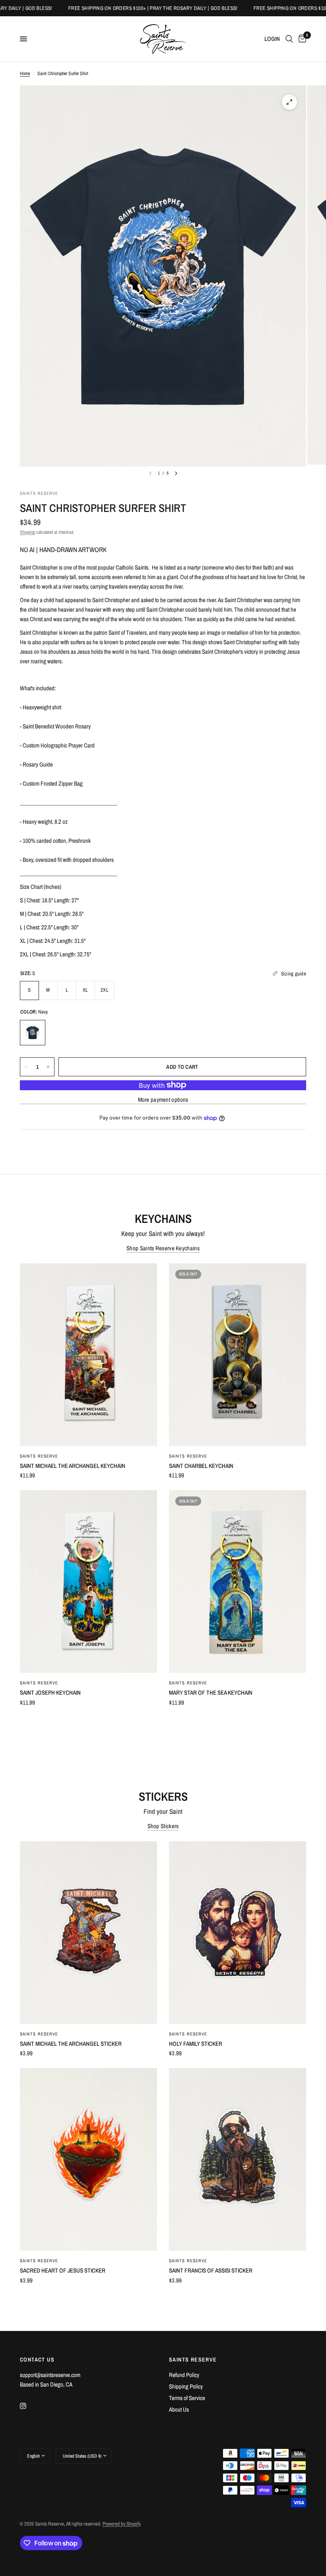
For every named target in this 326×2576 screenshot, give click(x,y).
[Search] (289, 39)
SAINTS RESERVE (193, 2360)
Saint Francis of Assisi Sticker (211, 2270)
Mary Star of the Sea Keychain (211, 1693)
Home (25, 73)
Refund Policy (184, 2375)
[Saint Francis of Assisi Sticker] (238, 2159)
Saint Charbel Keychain (201, 1466)
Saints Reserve (39, 1456)
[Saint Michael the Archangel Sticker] (88, 1933)
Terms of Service (187, 2398)
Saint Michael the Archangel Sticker (71, 2044)
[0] (301, 39)
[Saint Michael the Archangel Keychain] (88, 1355)
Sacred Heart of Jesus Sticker (63, 2270)
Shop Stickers (163, 1826)
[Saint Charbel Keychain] (238, 1355)
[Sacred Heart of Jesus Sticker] (88, 2159)
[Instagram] (29, 2406)
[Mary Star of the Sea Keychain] (238, 1582)
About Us (179, 2409)
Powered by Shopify (122, 2524)
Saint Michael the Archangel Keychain (73, 1466)
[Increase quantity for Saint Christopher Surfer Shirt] (48, 1067)
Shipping (27, 532)
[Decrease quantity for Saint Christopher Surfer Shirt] (26, 1067)
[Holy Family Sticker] (238, 1933)
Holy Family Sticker (196, 2044)
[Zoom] (289, 102)
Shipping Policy (186, 2386)
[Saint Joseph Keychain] (88, 1582)
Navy (33, 1033)
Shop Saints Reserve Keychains (163, 1248)
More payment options (163, 1100)
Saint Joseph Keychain (50, 1693)
